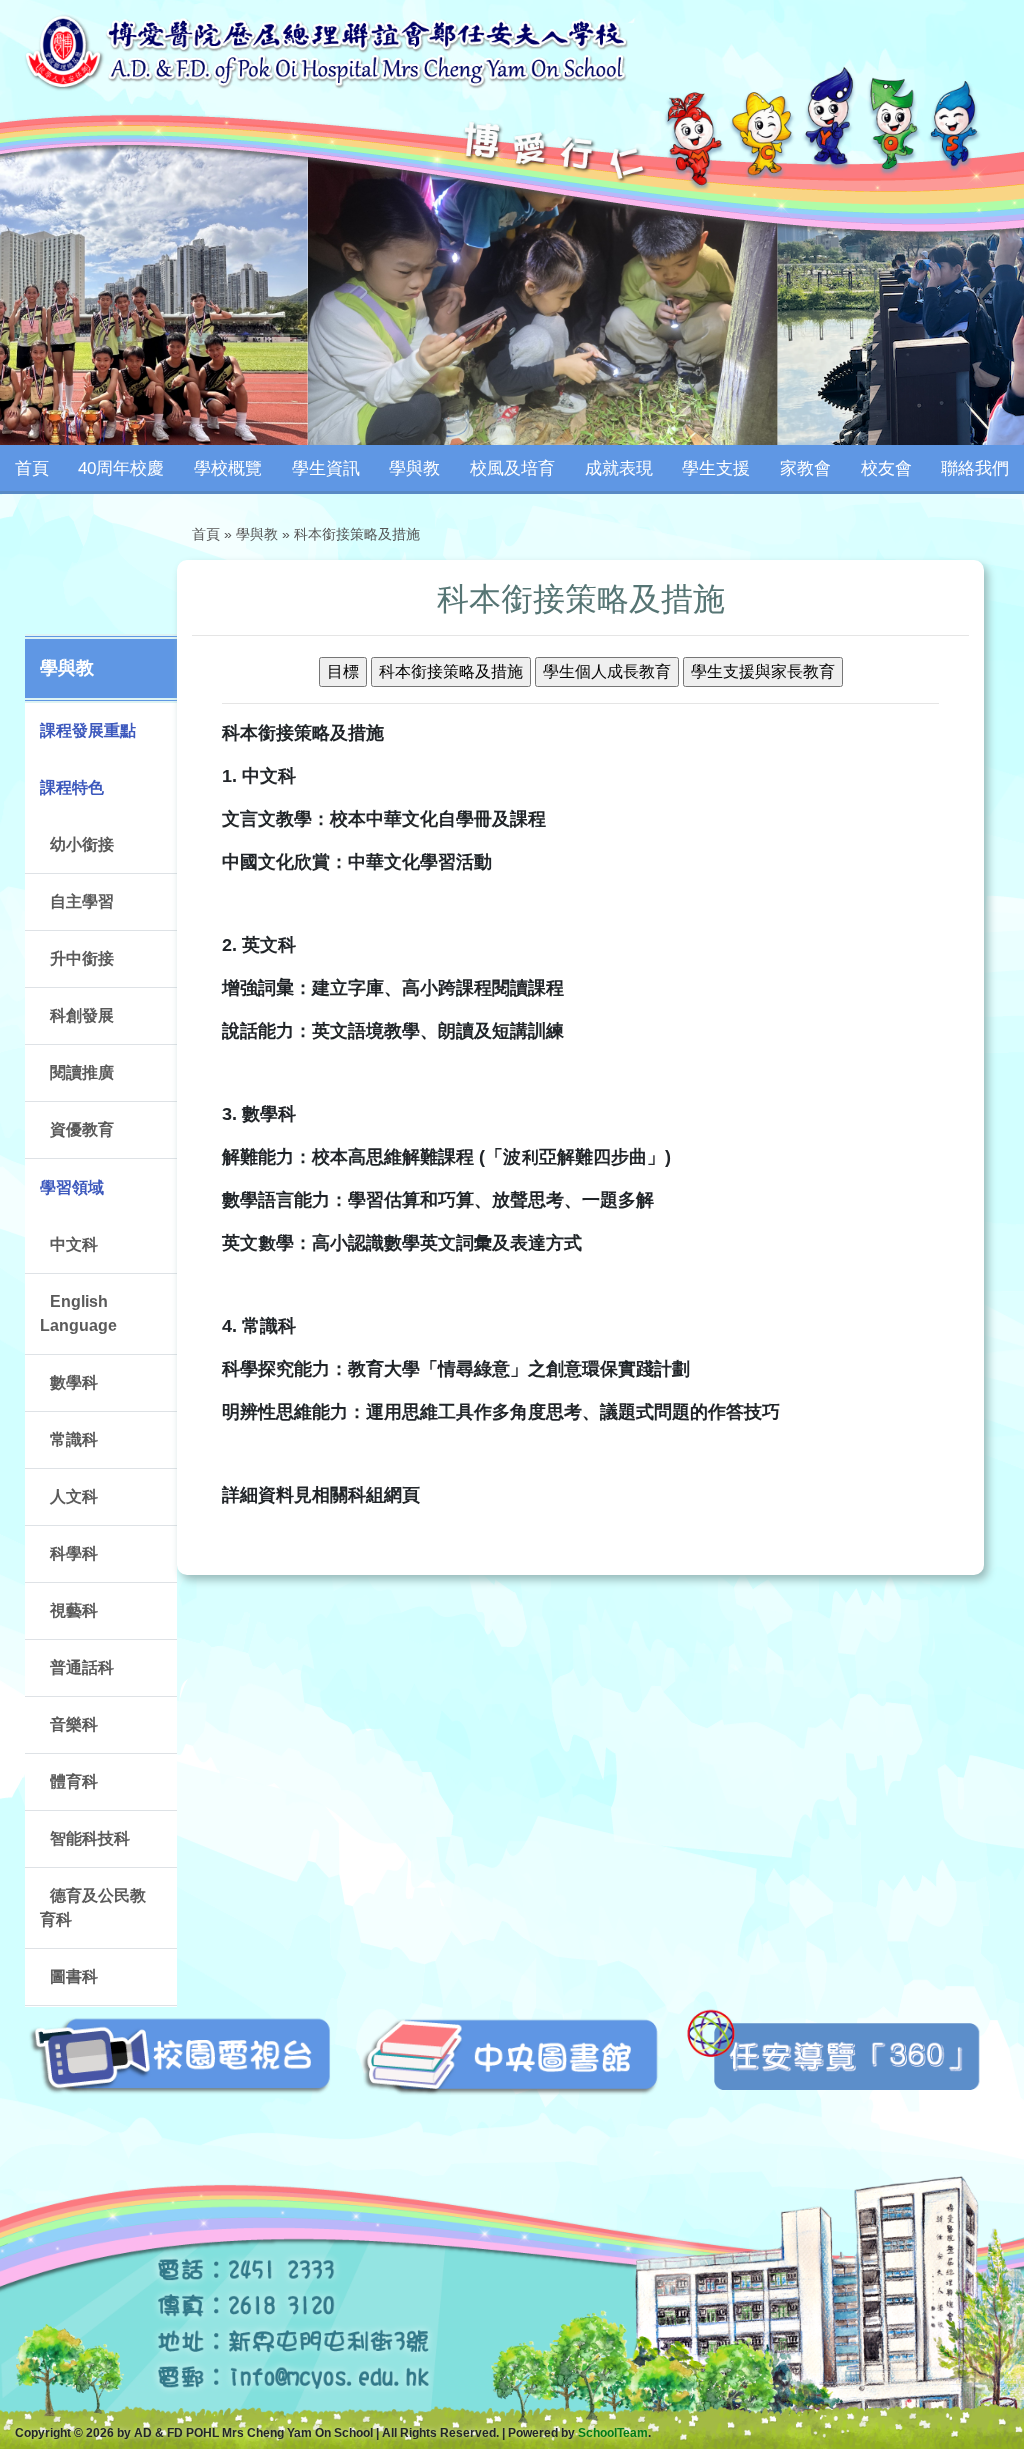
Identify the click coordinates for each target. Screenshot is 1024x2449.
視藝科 (74, 1610)
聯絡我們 (975, 468)
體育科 (74, 1781)
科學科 (74, 1553)
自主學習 (82, 901)
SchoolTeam (613, 2433)
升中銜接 (82, 958)
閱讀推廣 (82, 1072)
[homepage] (326, 50)
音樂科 (74, 1724)
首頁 (32, 468)
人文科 (74, 1496)
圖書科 (74, 1976)
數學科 (74, 1382)
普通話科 (82, 1667)
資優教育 (82, 1129)
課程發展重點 (88, 730)
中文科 (74, 1244)
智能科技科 (90, 1838)
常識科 (74, 1439)
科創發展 (82, 1015)
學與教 (257, 534)
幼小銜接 (82, 844)
